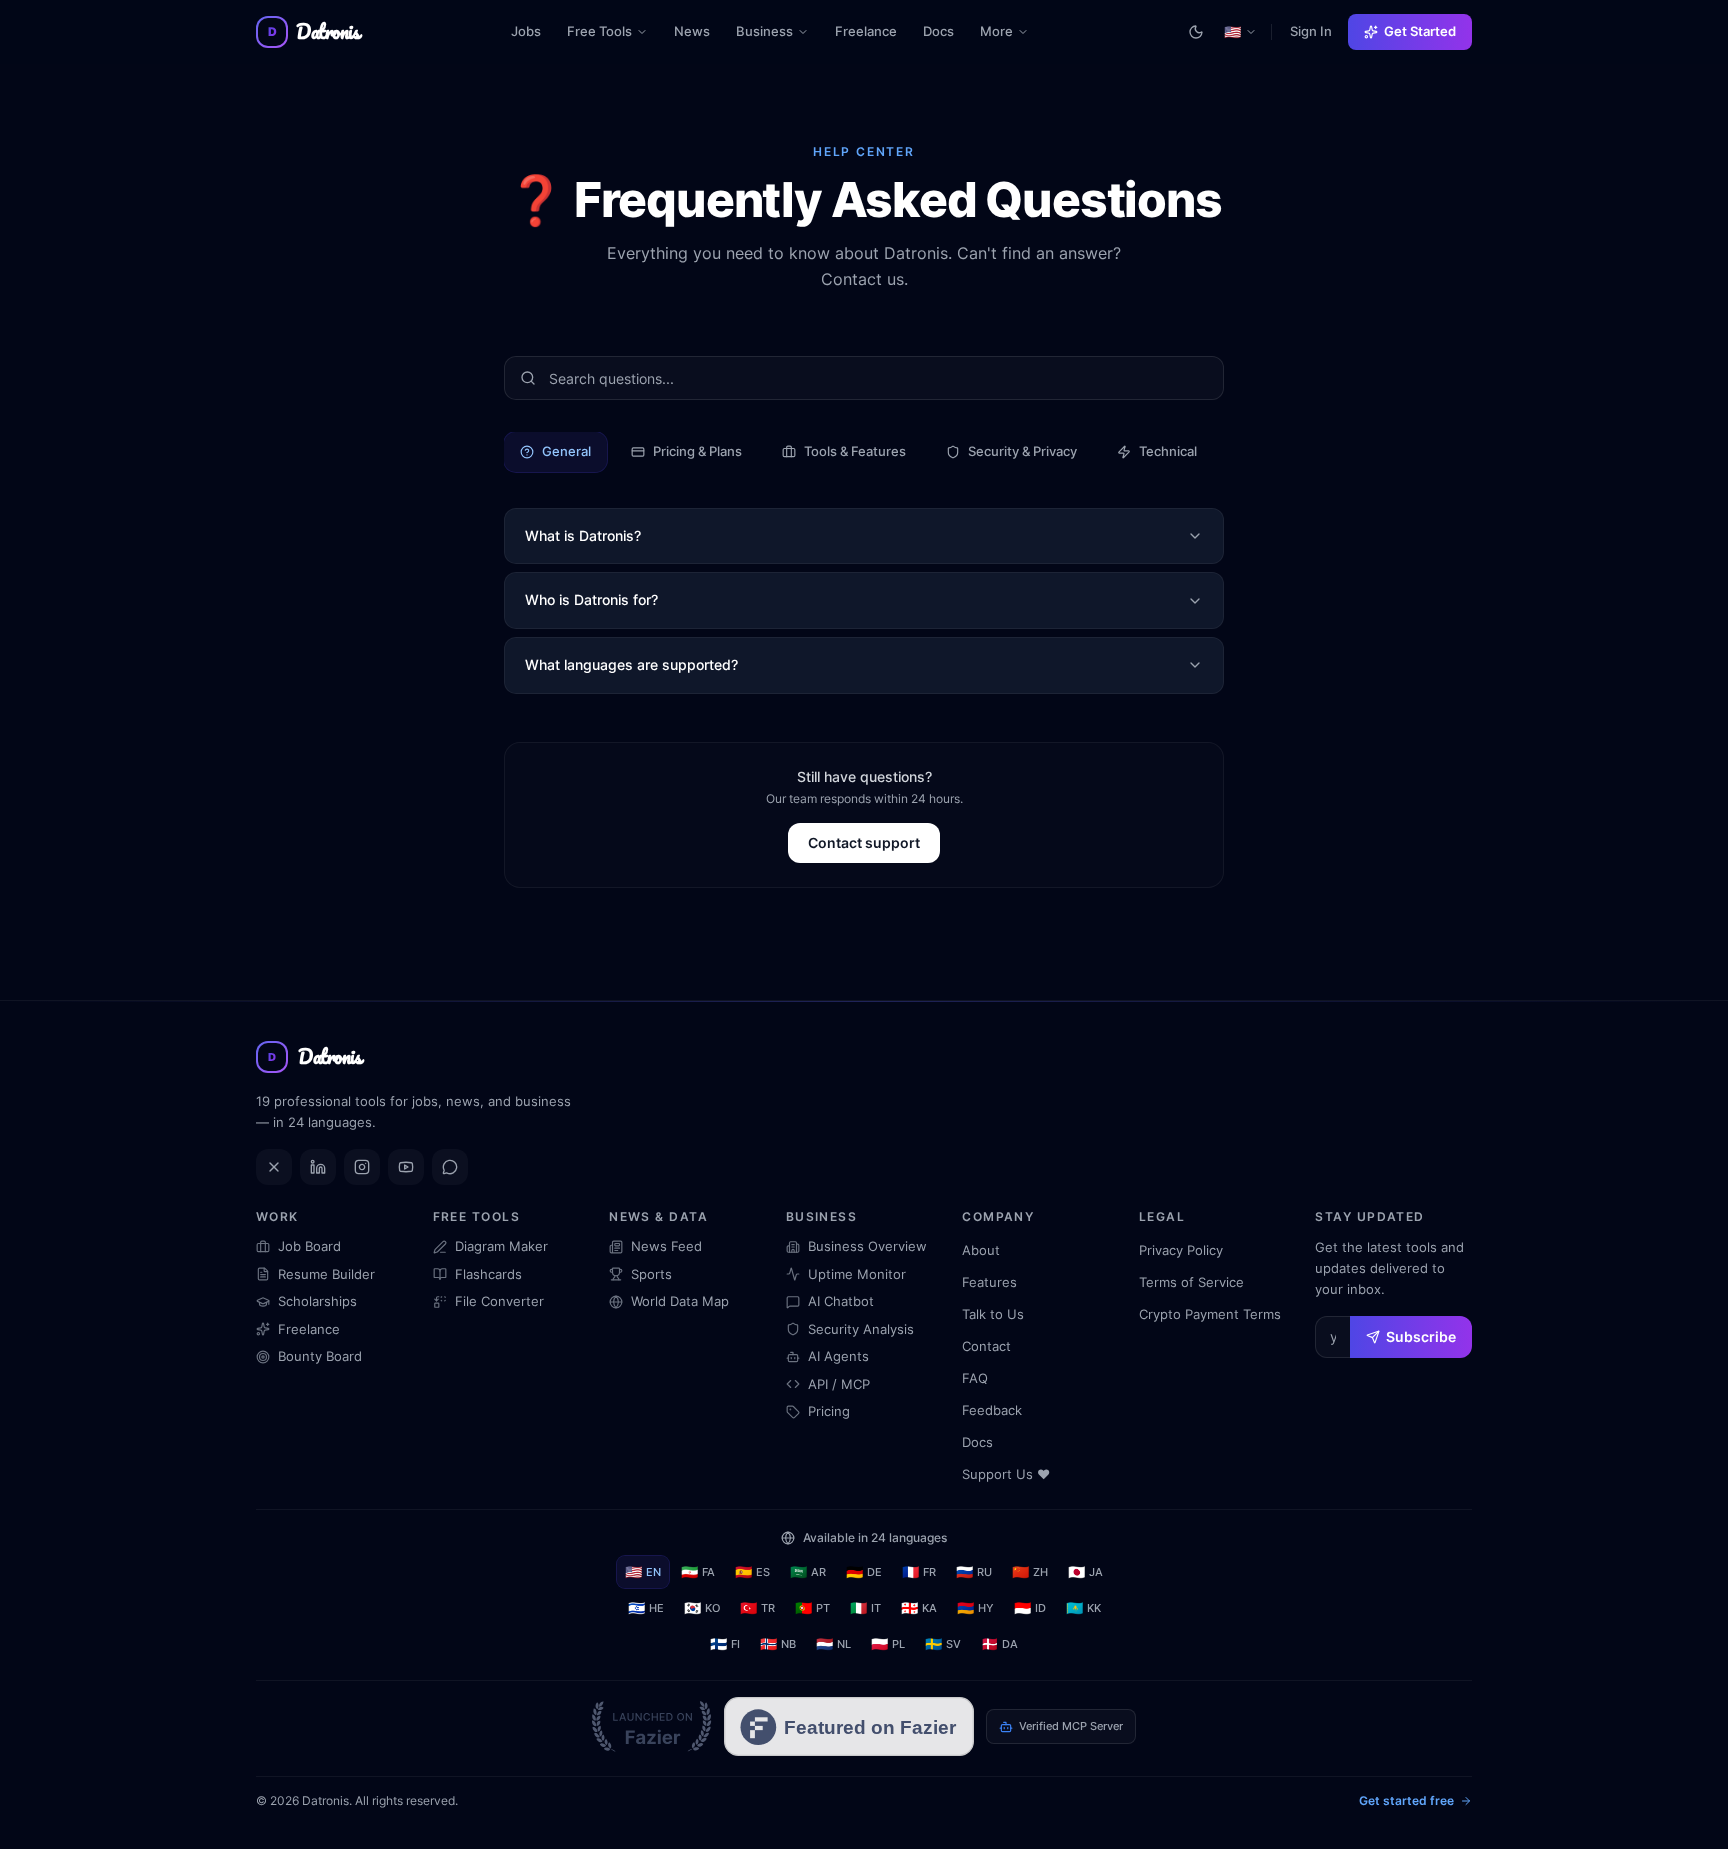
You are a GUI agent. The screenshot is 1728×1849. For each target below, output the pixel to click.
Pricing (829, 1411)
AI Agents (838, 1356)
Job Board (309, 1246)
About (981, 1250)
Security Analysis (861, 1329)
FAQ (975, 1378)
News (692, 31)
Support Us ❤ (1006, 1474)
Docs (938, 31)
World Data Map (680, 1301)
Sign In (1311, 31)
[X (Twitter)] (274, 1167)
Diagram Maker (501, 1246)
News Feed (666, 1246)
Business (764, 31)
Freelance (866, 31)
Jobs (526, 31)
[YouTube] (406, 1167)
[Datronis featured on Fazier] (849, 1726)
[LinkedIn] (318, 1167)
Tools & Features (855, 451)
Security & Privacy (1022, 451)
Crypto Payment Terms (1210, 1314)
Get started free (1406, 1800)
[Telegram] (450, 1167)
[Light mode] (1196, 32)
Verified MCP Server (1071, 1726)
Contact (986, 1346)
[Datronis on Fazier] (652, 1726)
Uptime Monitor (857, 1274)
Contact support (864, 842)
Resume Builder (326, 1274)
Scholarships (317, 1301)
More (1010, 35)
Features (989, 1282)
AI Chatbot (841, 1301)
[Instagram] (362, 1167)
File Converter (499, 1301)
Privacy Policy (1181, 1250)
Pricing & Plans (697, 451)
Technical (1168, 451)
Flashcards (488, 1274)
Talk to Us (993, 1314)
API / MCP (839, 1384)
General (566, 451)
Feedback (992, 1410)
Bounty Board (320, 1356)
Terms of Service (1191, 1282)
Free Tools (599, 31)
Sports (651, 1274)
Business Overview (867, 1246)
